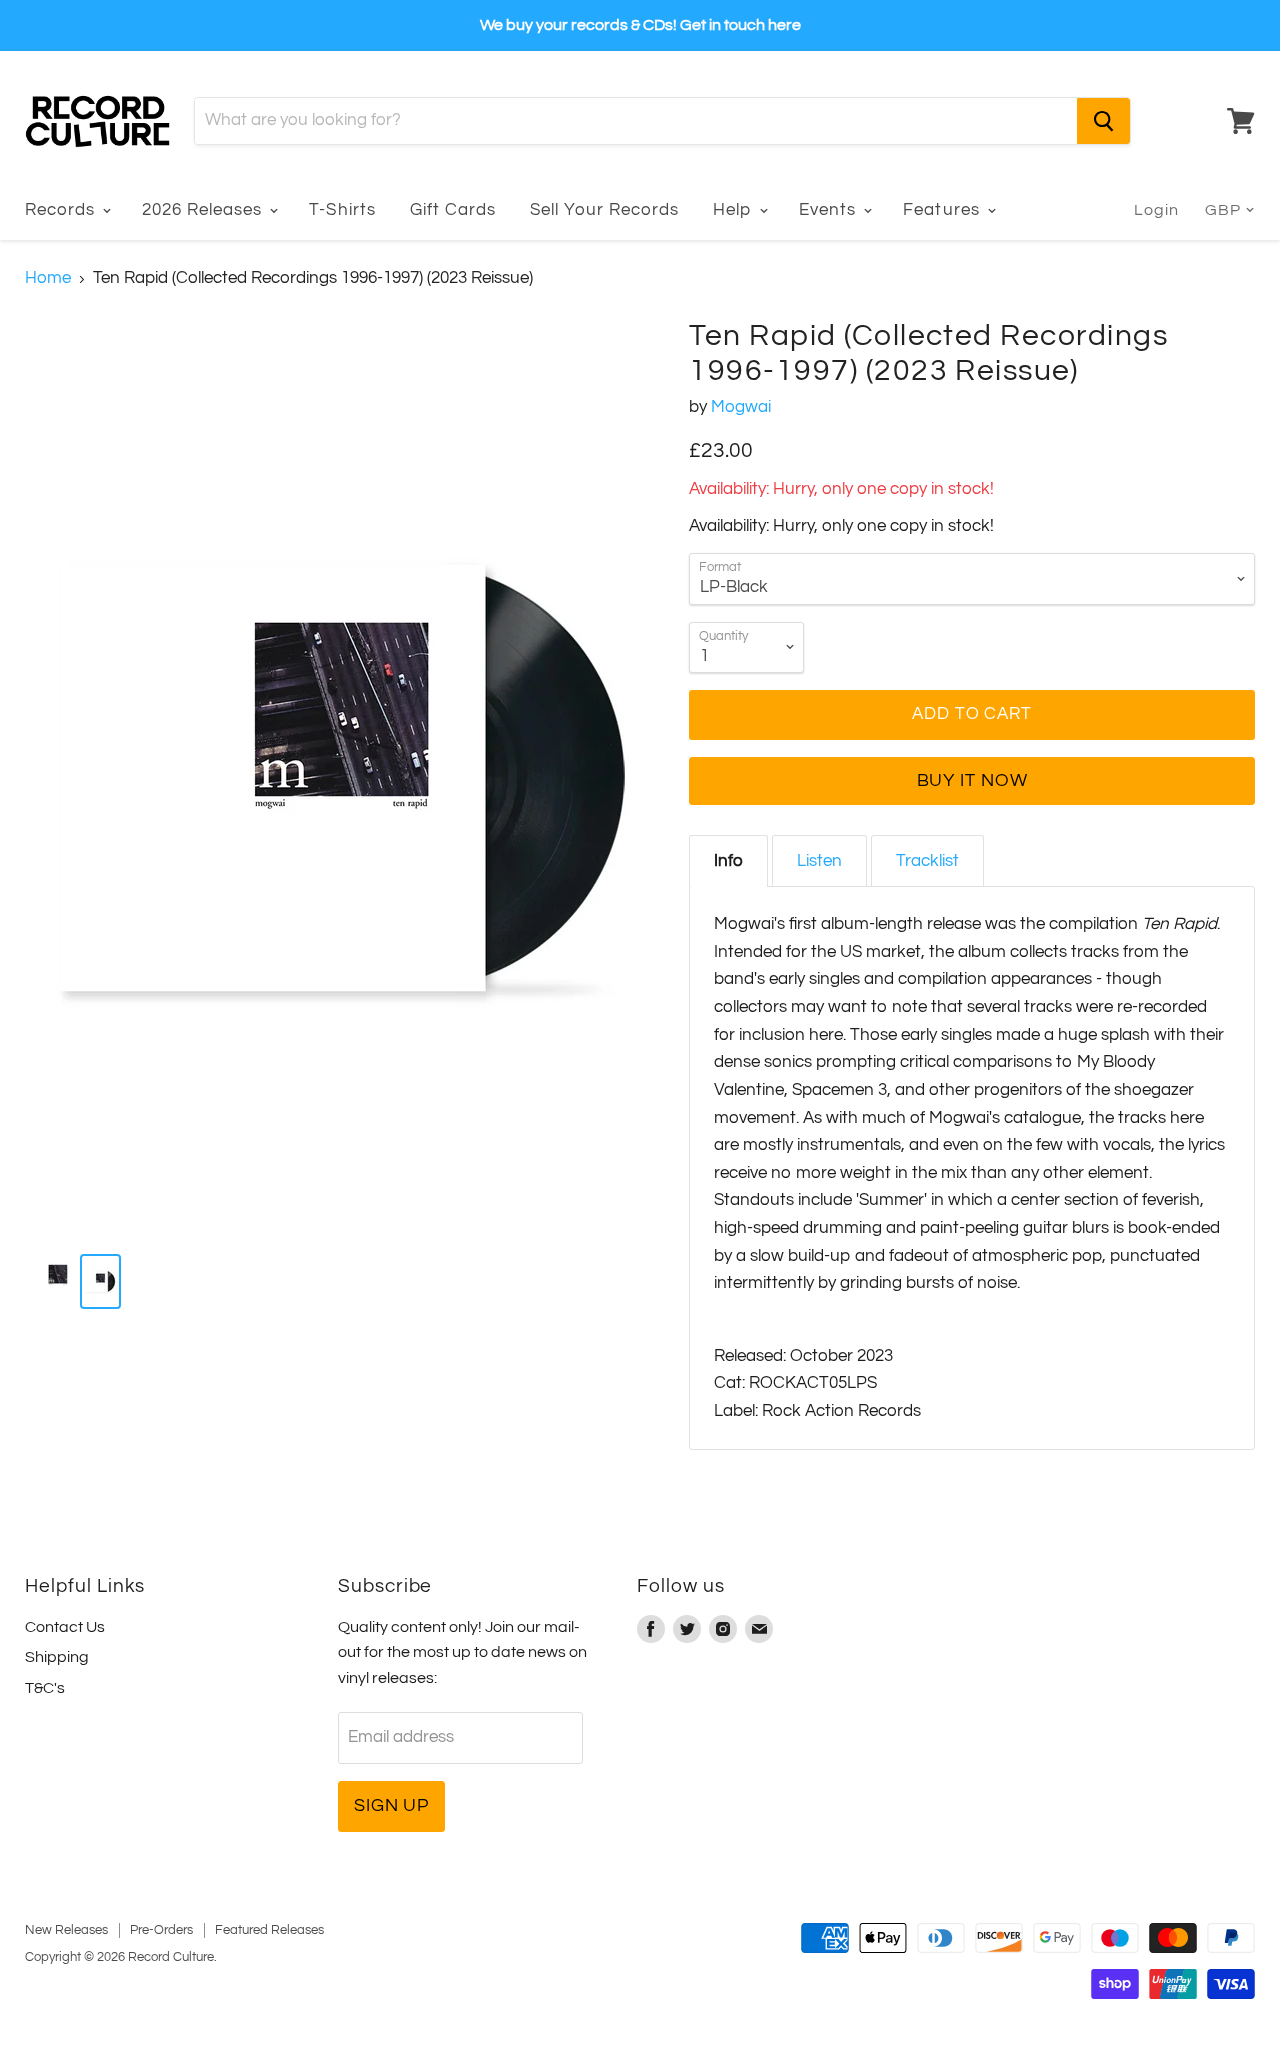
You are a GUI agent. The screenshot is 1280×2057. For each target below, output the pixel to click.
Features (943, 210)
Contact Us (65, 1627)
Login (1156, 210)
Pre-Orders (161, 1930)
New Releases (66, 1930)
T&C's (45, 1688)
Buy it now (972, 780)
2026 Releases (204, 210)
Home (48, 278)
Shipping (57, 1657)
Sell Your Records (604, 210)
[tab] (728, 861)
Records (62, 210)
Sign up (391, 1805)
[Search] (1103, 121)
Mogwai (741, 407)
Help (735, 210)
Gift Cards (453, 210)
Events (830, 210)
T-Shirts (342, 210)
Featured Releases (269, 1930)
